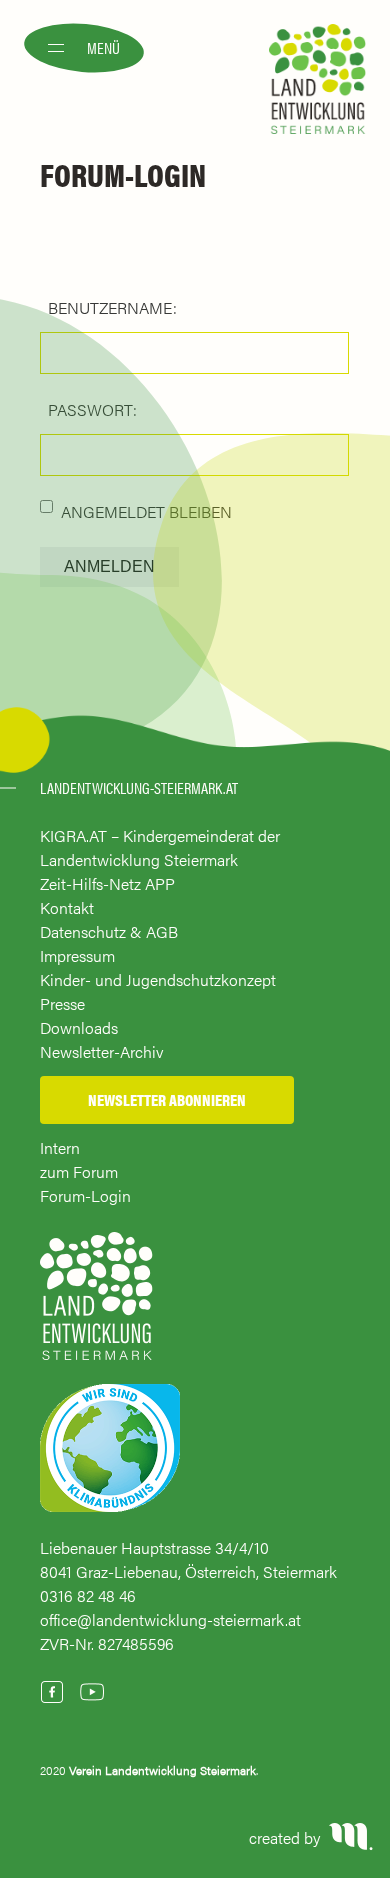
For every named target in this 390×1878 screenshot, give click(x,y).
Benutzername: (112, 307)
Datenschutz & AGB (109, 931)
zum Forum (79, 1171)
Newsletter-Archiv (102, 1051)
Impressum (77, 955)
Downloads (79, 1027)
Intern (60, 1147)
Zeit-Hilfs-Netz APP (107, 883)
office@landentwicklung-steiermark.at (170, 1619)
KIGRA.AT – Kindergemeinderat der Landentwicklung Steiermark (160, 847)
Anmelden (109, 566)
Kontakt (67, 907)
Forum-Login (85, 1195)
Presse (62, 1003)
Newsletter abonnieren (167, 1099)
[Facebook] (52, 1692)
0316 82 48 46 (88, 1595)
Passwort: (92, 409)
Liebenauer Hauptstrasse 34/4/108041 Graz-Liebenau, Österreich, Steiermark (188, 1559)
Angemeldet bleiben (146, 511)
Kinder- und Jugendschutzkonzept (158, 979)
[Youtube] (92, 1692)
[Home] (96, 1305)
